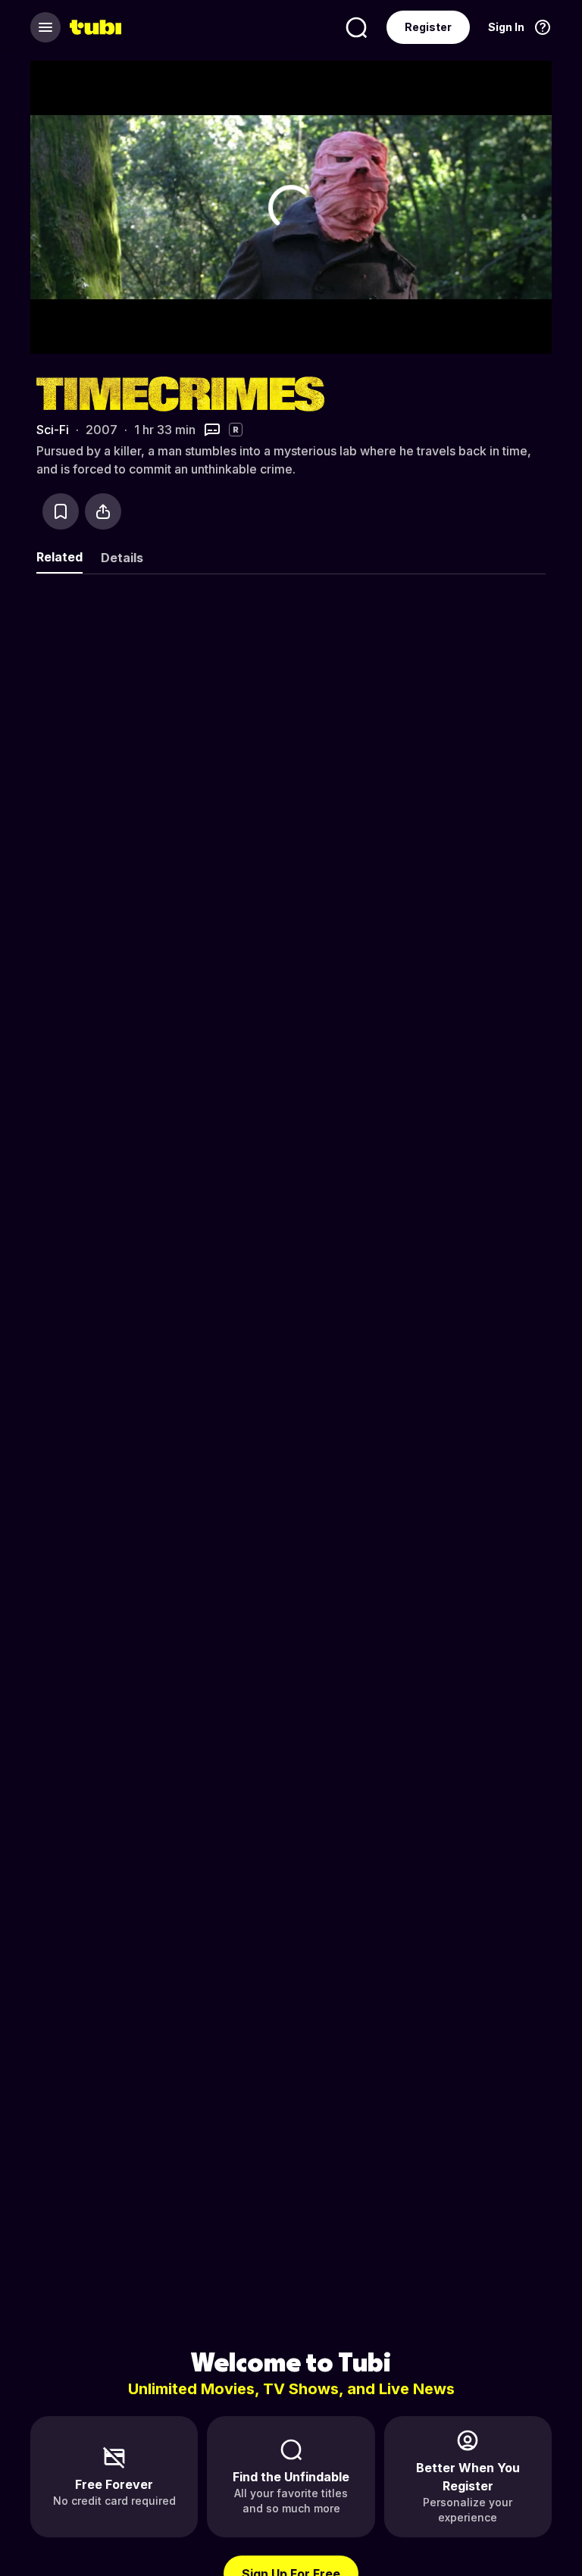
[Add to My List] (61, 511)
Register (428, 27)
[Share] (103, 511)
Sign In (506, 27)
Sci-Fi (53, 430)
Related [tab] (59, 557)
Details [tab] (122, 558)
